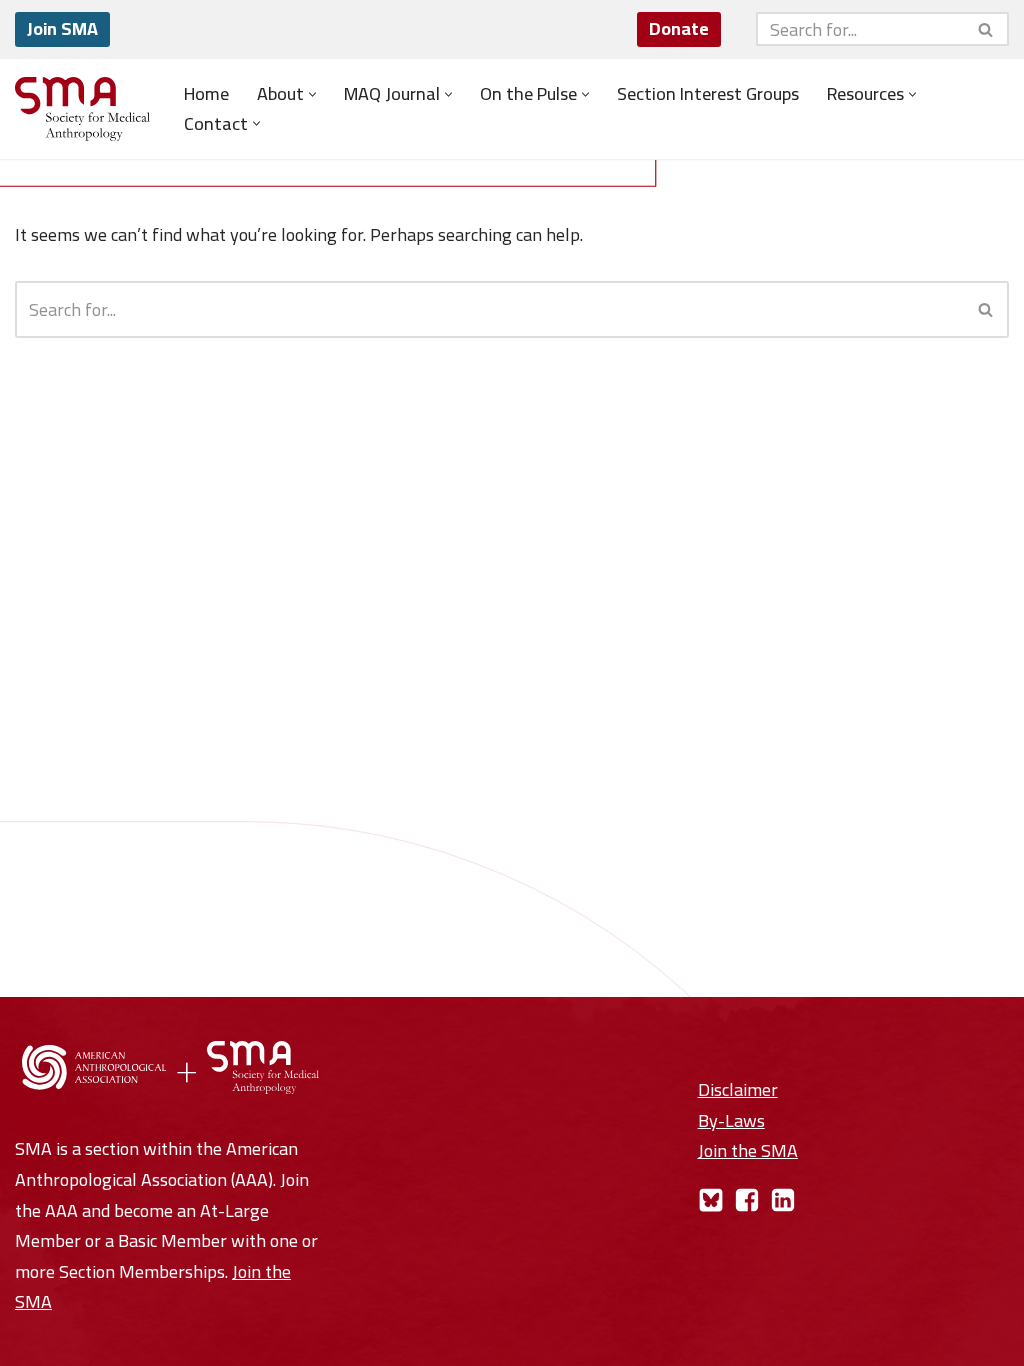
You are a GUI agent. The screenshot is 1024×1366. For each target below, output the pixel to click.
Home (206, 94)
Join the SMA (748, 1150)
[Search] (986, 29)
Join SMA (62, 28)
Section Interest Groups (708, 94)
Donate (679, 28)
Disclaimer (738, 1089)
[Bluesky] (711, 1200)
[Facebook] (747, 1200)
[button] (312, 94)
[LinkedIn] (783, 1200)
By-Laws (731, 1120)
